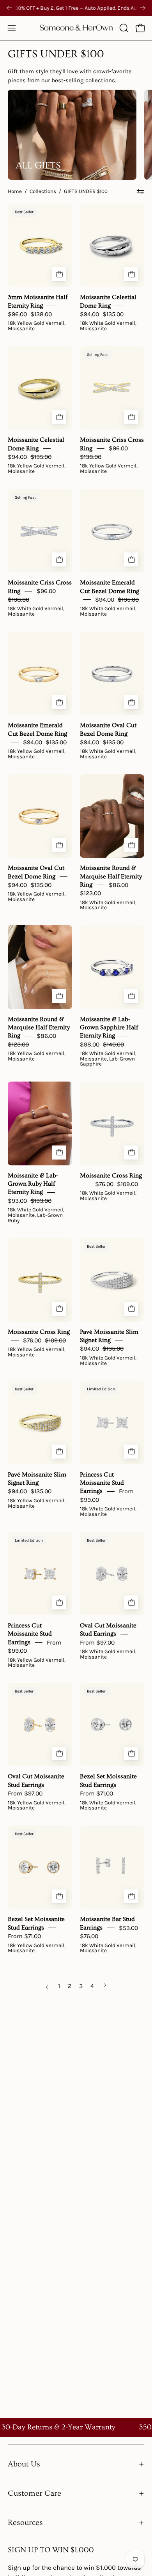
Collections (43, 191)
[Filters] (140, 191)
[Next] (143, 8)
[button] (123, 28)
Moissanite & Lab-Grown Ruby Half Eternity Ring (33, 1184)
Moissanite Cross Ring (111, 1175)
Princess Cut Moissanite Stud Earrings (102, 1483)
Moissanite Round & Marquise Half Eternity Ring (111, 876)
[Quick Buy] (59, 274)
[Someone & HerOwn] (76, 28)
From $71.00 (96, 1793)
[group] (76, 8)
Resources (25, 2523)
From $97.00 (97, 1642)
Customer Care (34, 2493)
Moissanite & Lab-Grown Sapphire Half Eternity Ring (109, 1027)
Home (15, 191)
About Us (24, 2464)
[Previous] (9, 8)
